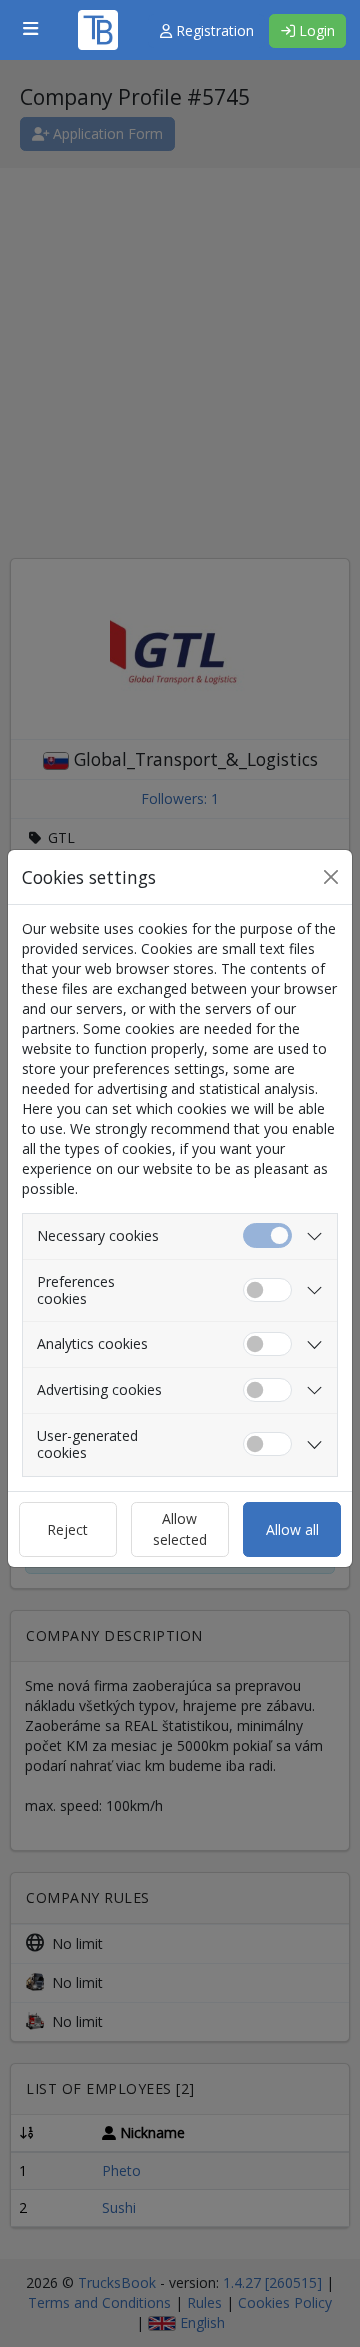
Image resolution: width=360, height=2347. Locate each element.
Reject (67, 1529)
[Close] (331, 877)
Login (315, 30)
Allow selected (180, 1529)
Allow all (292, 1529)
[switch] (267, 1290)
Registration (213, 30)
